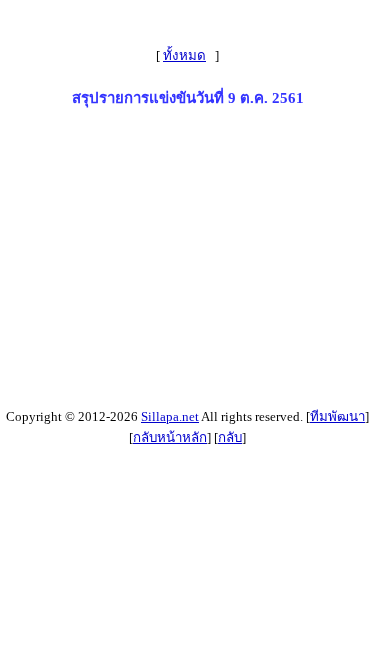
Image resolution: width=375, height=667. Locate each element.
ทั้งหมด (184, 55)
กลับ (230, 437)
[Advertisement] (187, 262)
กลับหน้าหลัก (170, 437)
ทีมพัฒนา (337, 416)
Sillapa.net (170, 416)
